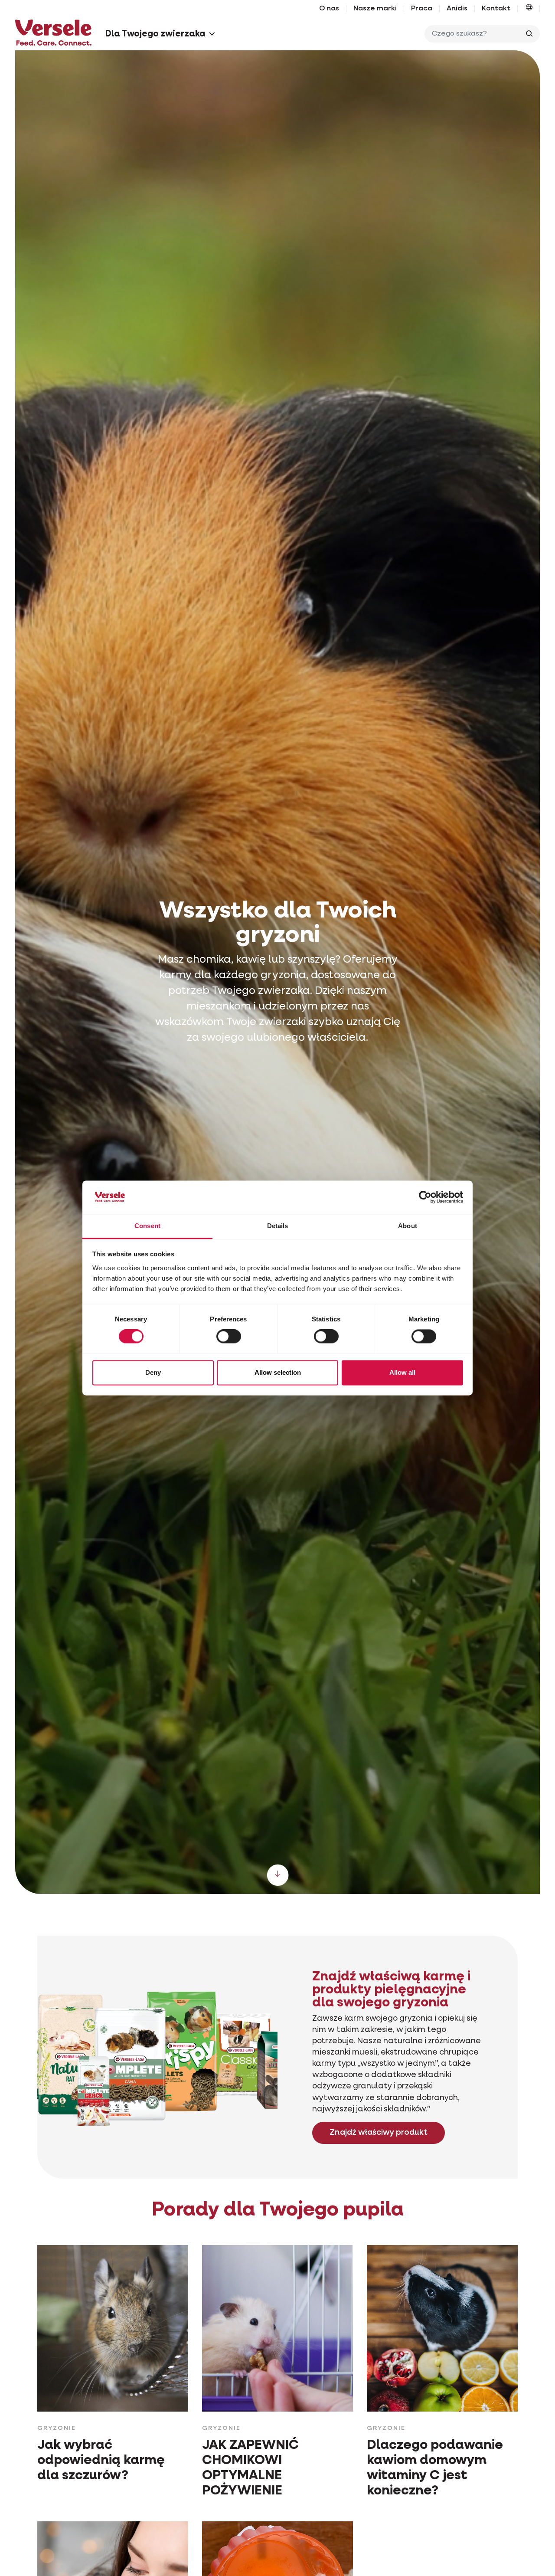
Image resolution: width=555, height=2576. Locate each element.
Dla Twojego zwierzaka (155, 34)
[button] (529, 9)
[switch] (229, 1337)
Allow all (402, 1372)
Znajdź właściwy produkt (379, 2133)
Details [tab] (278, 1226)
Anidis (457, 9)
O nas (329, 9)
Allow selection (278, 1372)
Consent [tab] (147, 1226)
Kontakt (496, 9)
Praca (422, 9)
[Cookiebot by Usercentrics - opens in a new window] (425, 1197)
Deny (153, 1372)
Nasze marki (375, 9)
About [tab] (408, 1226)
